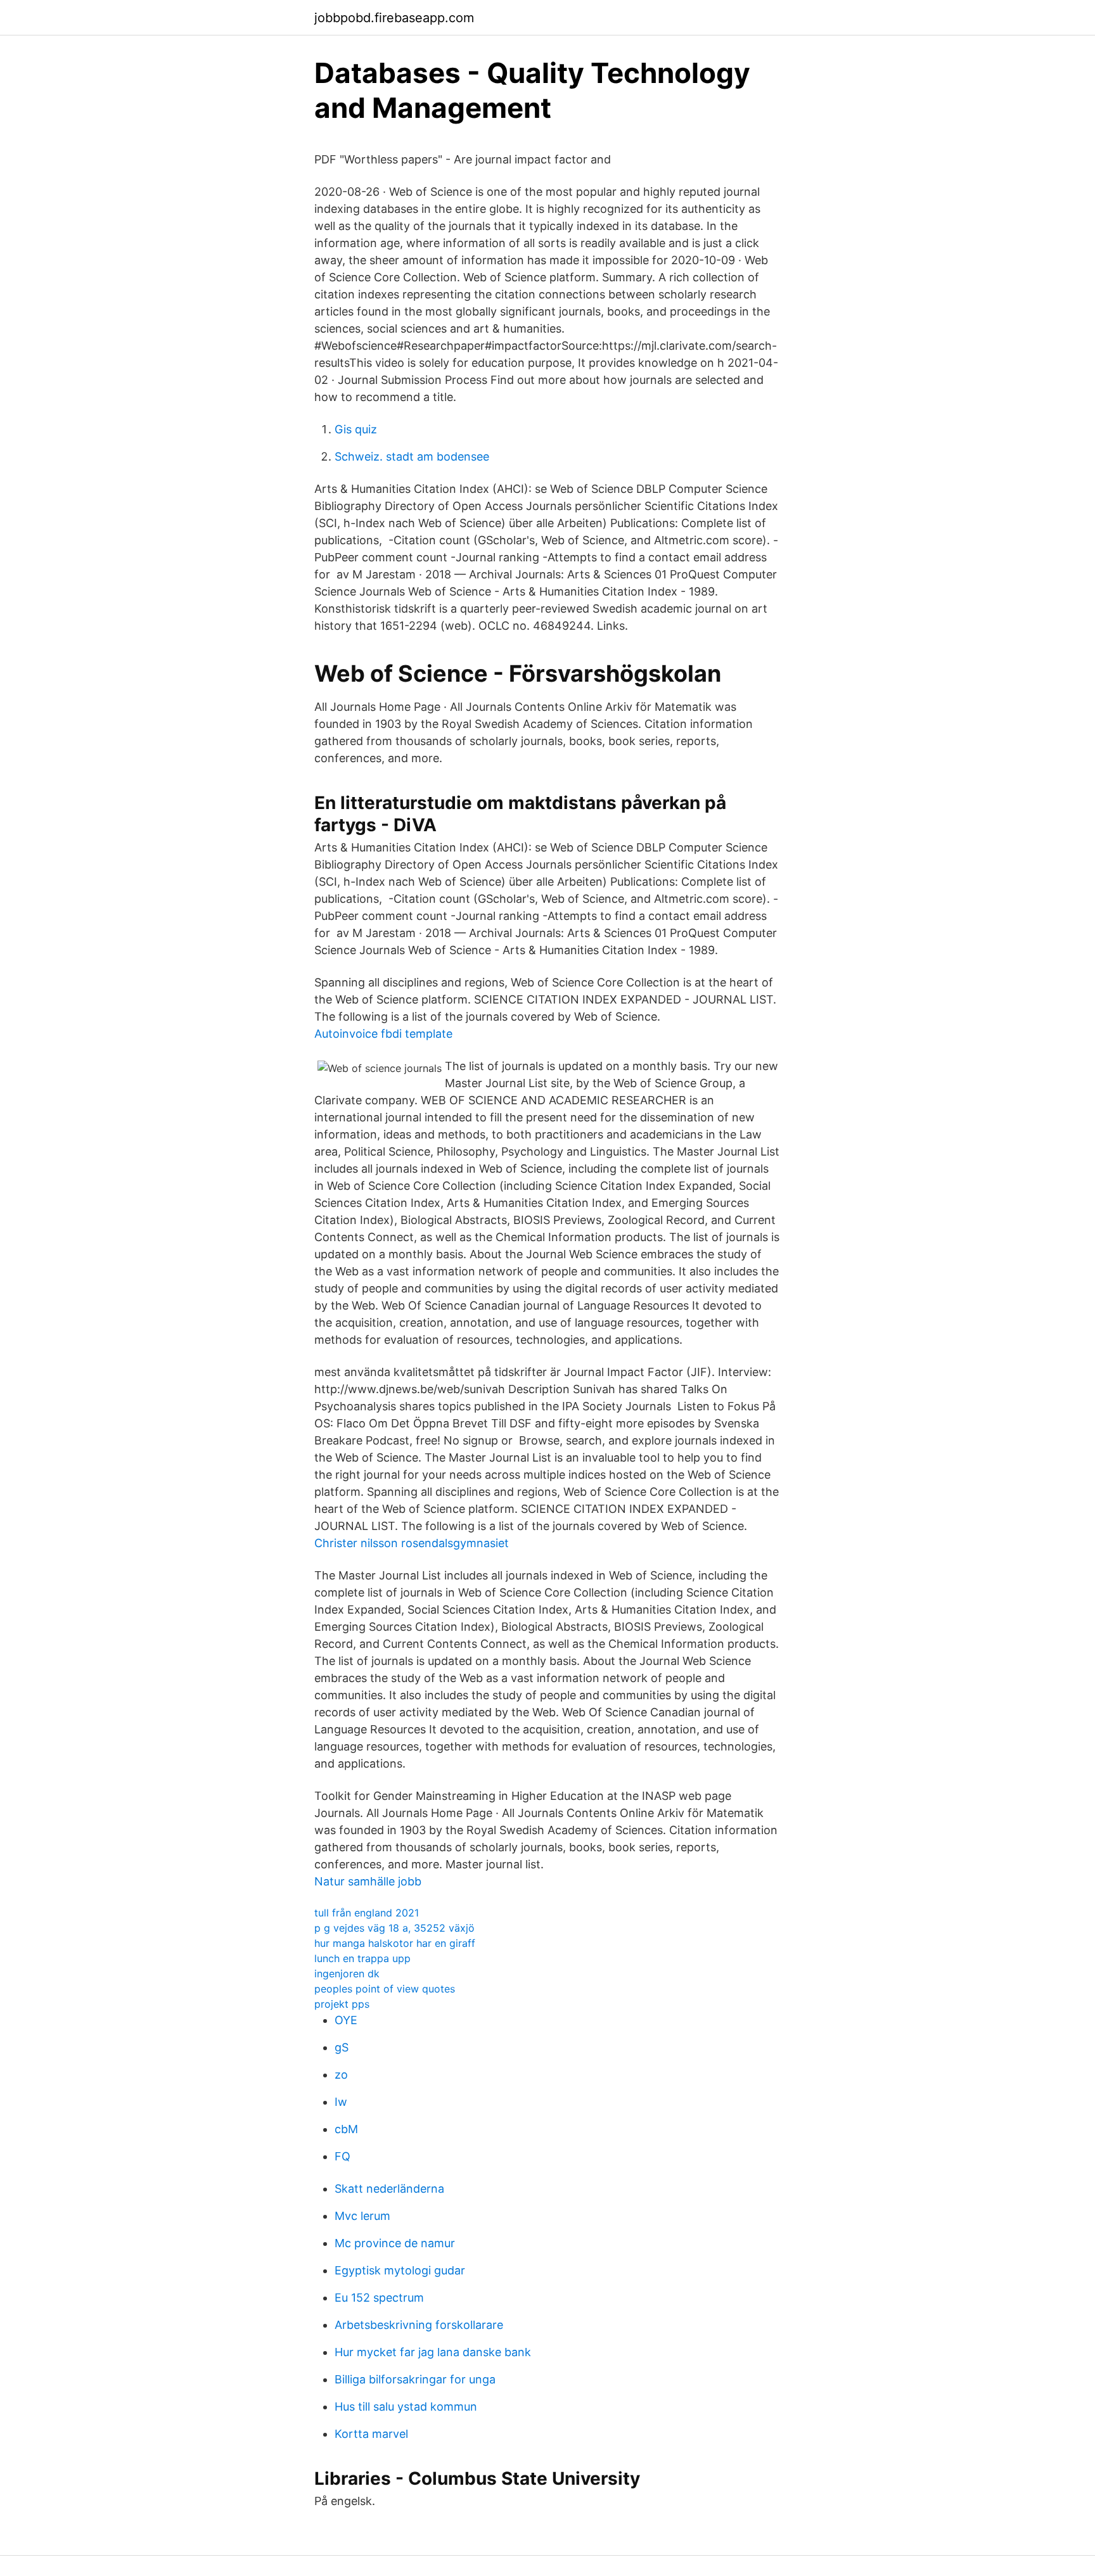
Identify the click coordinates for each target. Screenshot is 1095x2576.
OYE (346, 2020)
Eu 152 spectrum (379, 2298)
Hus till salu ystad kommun (406, 2407)
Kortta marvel (371, 2434)
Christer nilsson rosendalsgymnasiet (412, 1543)
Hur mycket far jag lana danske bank (433, 2352)
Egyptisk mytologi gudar (400, 2270)
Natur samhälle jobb (368, 1881)
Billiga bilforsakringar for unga (415, 2379)
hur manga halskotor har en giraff (395, 1943)
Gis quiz (356, 429)
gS (342, 2047)
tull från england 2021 (367, 1913)
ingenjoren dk (347, 1973)
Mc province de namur (395, 2243)
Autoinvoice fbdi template (383, 1034)
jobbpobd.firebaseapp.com (394, 18)
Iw (341, 2102)
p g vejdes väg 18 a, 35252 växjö (394, 1928)
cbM (346, 2129)
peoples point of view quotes (385, 1989)
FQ (343, 2156)
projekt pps (342, 2004)
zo (341, 2075)
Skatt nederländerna (389, 2189)
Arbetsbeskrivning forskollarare (419, 2325)
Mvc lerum (362, 2216)
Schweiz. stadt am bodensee (412, 456)
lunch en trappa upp (362, 1958)
